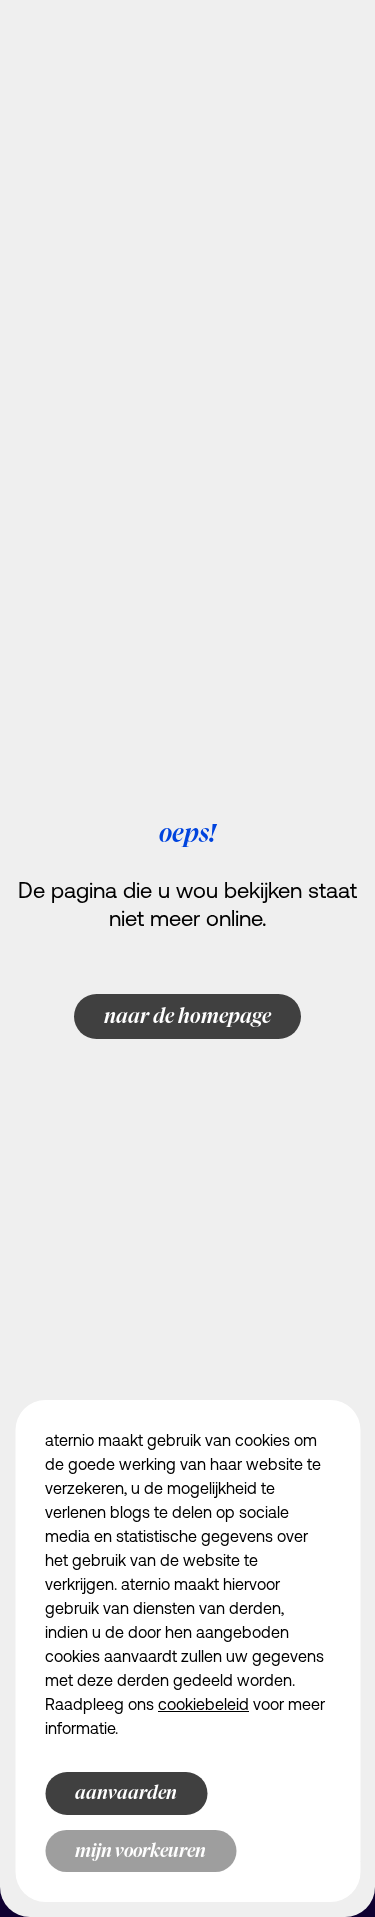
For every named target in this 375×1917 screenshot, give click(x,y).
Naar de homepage (187, 1016)
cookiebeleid (203, 1706)
